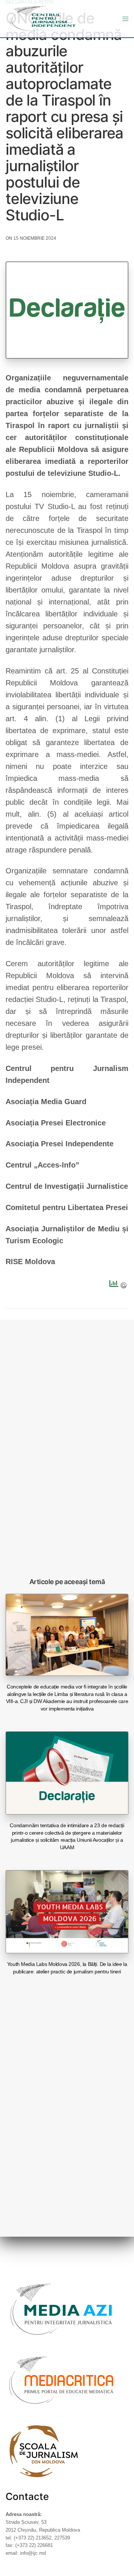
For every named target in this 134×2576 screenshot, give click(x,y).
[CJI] (43, 19)
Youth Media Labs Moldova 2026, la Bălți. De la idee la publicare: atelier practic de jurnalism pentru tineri (67, 1968)
